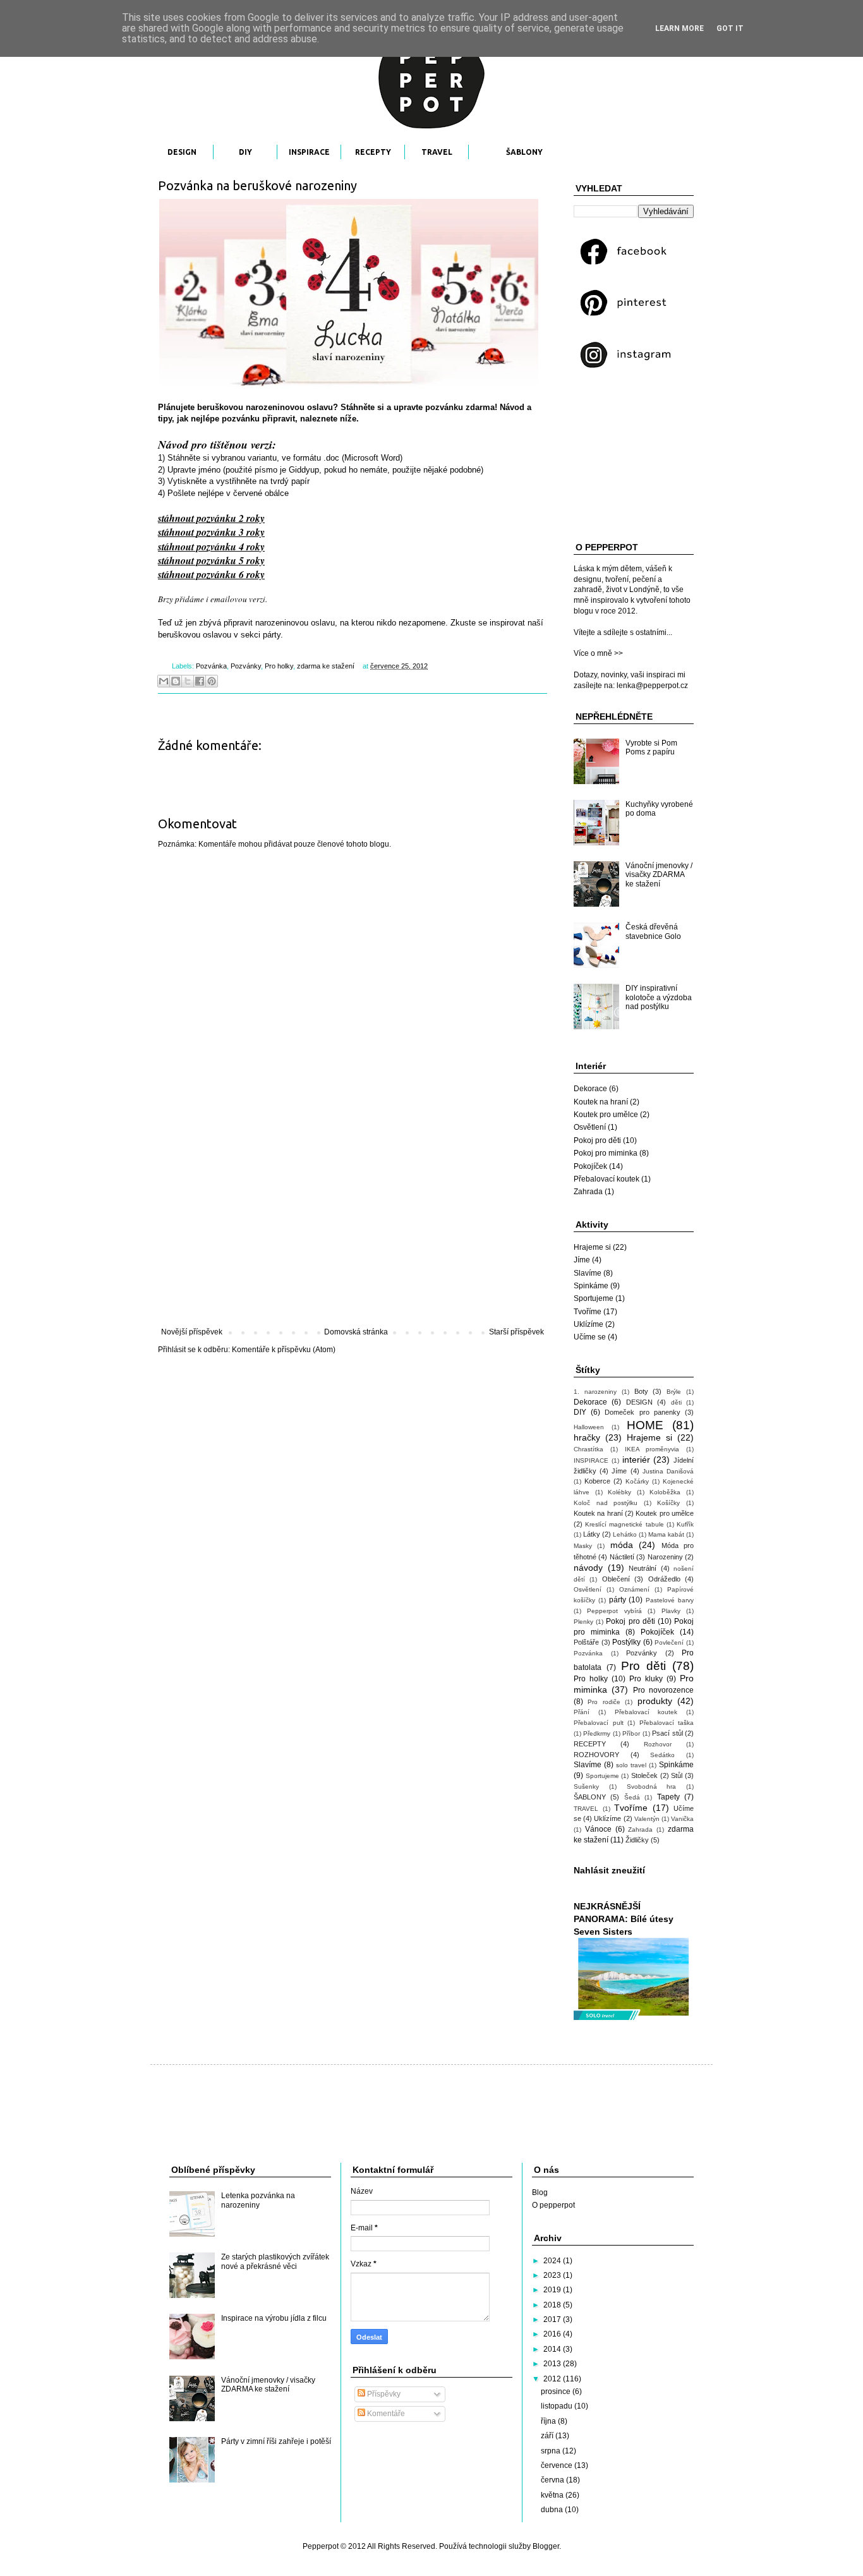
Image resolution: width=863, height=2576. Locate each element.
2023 (553, 2275)
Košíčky (668, 1503)
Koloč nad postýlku (606, 1503)
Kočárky (637, 1481)
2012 (553, 2379)
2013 (553, 2364)
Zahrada (588, 1192)
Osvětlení (590, 1127)
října (549, 2421)
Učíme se (590, 1337)
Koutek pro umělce (606, 1115)
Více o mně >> (598, 653)
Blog (540, 2192)
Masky (583, 1546)
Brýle (674, 1392)
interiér (636, 1460)
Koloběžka (665, 1492)
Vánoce (598, 1829)
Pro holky (279, 666)
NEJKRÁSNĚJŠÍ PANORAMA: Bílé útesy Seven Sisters (624, 1919)
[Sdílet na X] (188, 681)
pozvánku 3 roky (231, 532)
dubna (553, 2510)
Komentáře (385, 2414)
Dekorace (590, 1089)
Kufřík (685, 1524)
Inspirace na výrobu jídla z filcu (274, 2318)
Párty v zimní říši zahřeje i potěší (276, 2441)
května (553, 2495)
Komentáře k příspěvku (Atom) (284, 1350)
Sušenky (586, 1787)
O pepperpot (553, 2205)
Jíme (582, 1260)
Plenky (583, 1622)
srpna (552, 2451)
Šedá (632, 1797)
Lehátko (625, 1534)
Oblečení (616, 1579)
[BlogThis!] (176, 681)
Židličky (637, 1840)
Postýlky (626, 1642)
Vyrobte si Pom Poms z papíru (651, 747)
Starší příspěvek (516, 1332)
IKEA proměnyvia (652, 1449)
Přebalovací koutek (607, 1179)
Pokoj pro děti (597, 1140)
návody (588, 1568)
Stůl (677, 1775)
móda (622, 1545)
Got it (730, 28)
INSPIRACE (309, 152)
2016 (553, 2334)
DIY (245, 152)
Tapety (668, 1797)
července (558, 2465)
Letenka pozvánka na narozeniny (258, 2200)
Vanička (682, 1819)
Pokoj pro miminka (606, 1153)
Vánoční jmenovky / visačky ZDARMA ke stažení (659, 875)
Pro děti (643, 1666)
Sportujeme (594, 1298)
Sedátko (662, 1755)
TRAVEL (437, 152)
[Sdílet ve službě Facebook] (200, 681)
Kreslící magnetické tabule (624, 1524)
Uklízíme (588, 1324)
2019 (553, 2290)
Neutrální (643, 1568)
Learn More (679, 28)
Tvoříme (588, 1312)
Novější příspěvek (192, 1332)
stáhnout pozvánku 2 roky (211, 518)
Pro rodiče (604, 1702)
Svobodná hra (652, 1787)
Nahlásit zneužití (609, 1870)
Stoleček (644, 1775)
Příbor (631, 1733)
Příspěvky (383, 2394)
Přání (582, 1712)
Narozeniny (665, 1557)
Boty (641, 1391)
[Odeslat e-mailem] (164, 681)
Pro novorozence (663, 1690)
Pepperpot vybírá (614, 1611)
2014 (553, 2349)
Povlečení (669, 1642)
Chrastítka (588, 1449)
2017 (553, 2319)
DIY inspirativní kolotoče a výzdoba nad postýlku (659, 997)
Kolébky (619, 1492)
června (553, 2480)
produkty (655, 1701)
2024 (553, 2261)
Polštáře (586, 1642)
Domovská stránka (356, 1332)
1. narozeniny (595, 1392)
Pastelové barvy (670, 1600)
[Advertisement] (353, 1223)
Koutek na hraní (601, 1102)
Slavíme (588, 1273)
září (548, 2436)
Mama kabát (666, 1534)
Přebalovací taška (667, 1723)
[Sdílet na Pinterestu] (212, 681)
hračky (587, 1437)
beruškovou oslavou (195, 635)
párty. (273, 635)
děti (676, 1402)
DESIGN (182, 152)
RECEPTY (373, 152)
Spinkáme (591, 1286)
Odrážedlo (664, 1579)
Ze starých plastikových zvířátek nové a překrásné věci (275, 2261)
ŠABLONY (524, 152)
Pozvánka (211, 666)
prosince (557, 2392)
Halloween (589, 1427)
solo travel (631, 1765)
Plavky (671, 1611)
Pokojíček (590, 1166)
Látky (592, 1534)
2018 (553, 2305)
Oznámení (634, 1589)
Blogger (546, 2546)
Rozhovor (658, 1744)
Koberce (597, 1481)
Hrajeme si (592, 1247)
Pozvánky (246, 666)
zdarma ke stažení (326, 666)
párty (618, 1600)
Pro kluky (646, 1679)
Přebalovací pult (599, 1723)
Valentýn (647, 1819)
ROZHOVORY (596, 1755)
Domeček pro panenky (642, 1412)
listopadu (558, 2406)
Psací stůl (667, 1733)
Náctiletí (622, 1557)
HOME (645, 1425)
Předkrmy (597, 1733)
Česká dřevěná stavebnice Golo (653, 931)
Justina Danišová (668, 1471)
